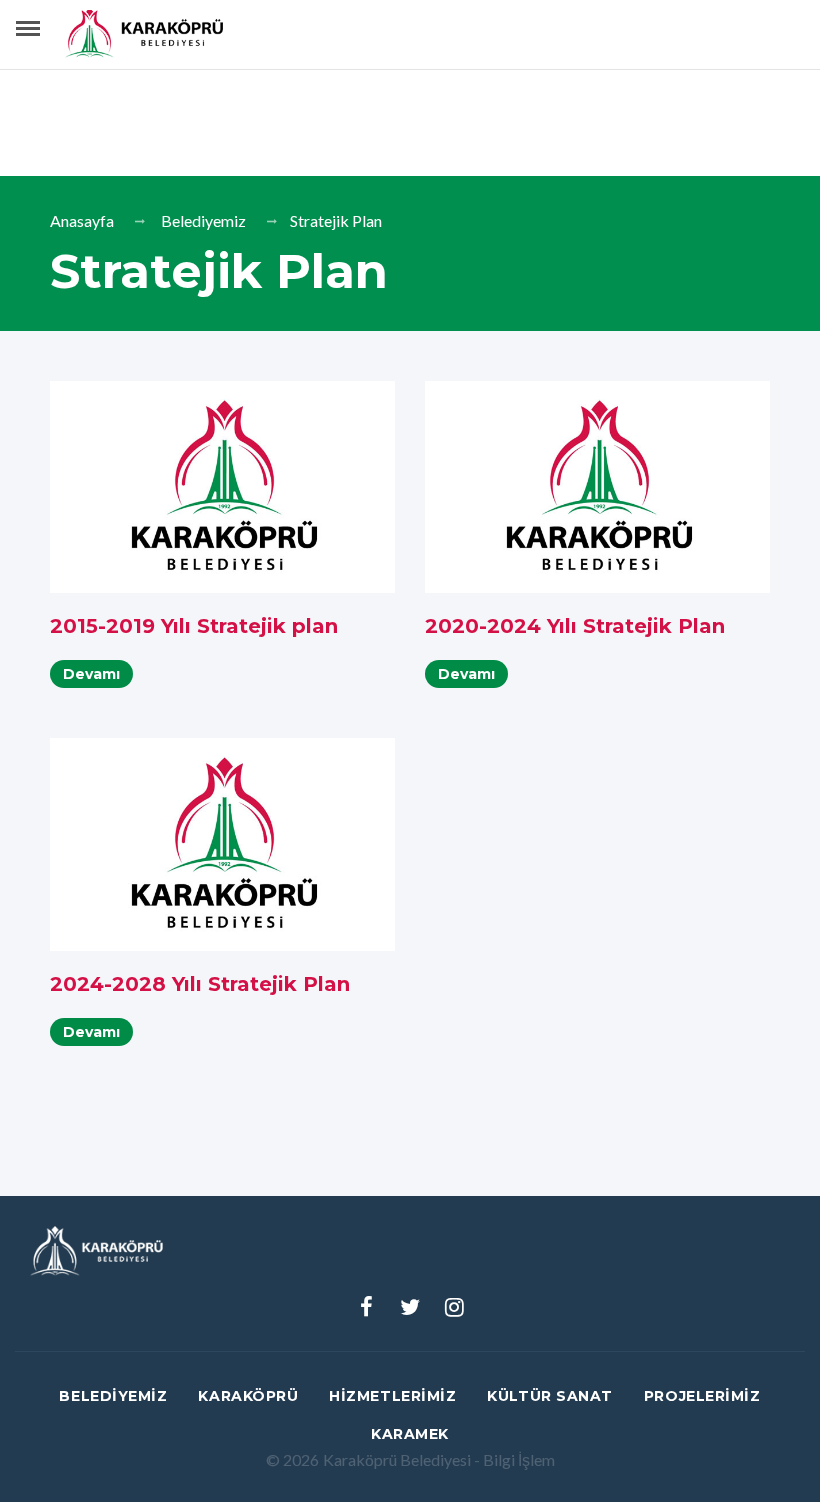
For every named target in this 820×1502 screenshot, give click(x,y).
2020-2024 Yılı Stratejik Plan (575, 626)
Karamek (410, 1434)
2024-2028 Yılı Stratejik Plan (200, 984)
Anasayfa (82, 220)
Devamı (91, 674)
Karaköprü (248, 1396)
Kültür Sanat (550, 1396)
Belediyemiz (203, 220)
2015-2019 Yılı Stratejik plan (194, 626)
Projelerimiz (702, 1396)
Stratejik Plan (336, 220)
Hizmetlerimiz (392, 1396)
